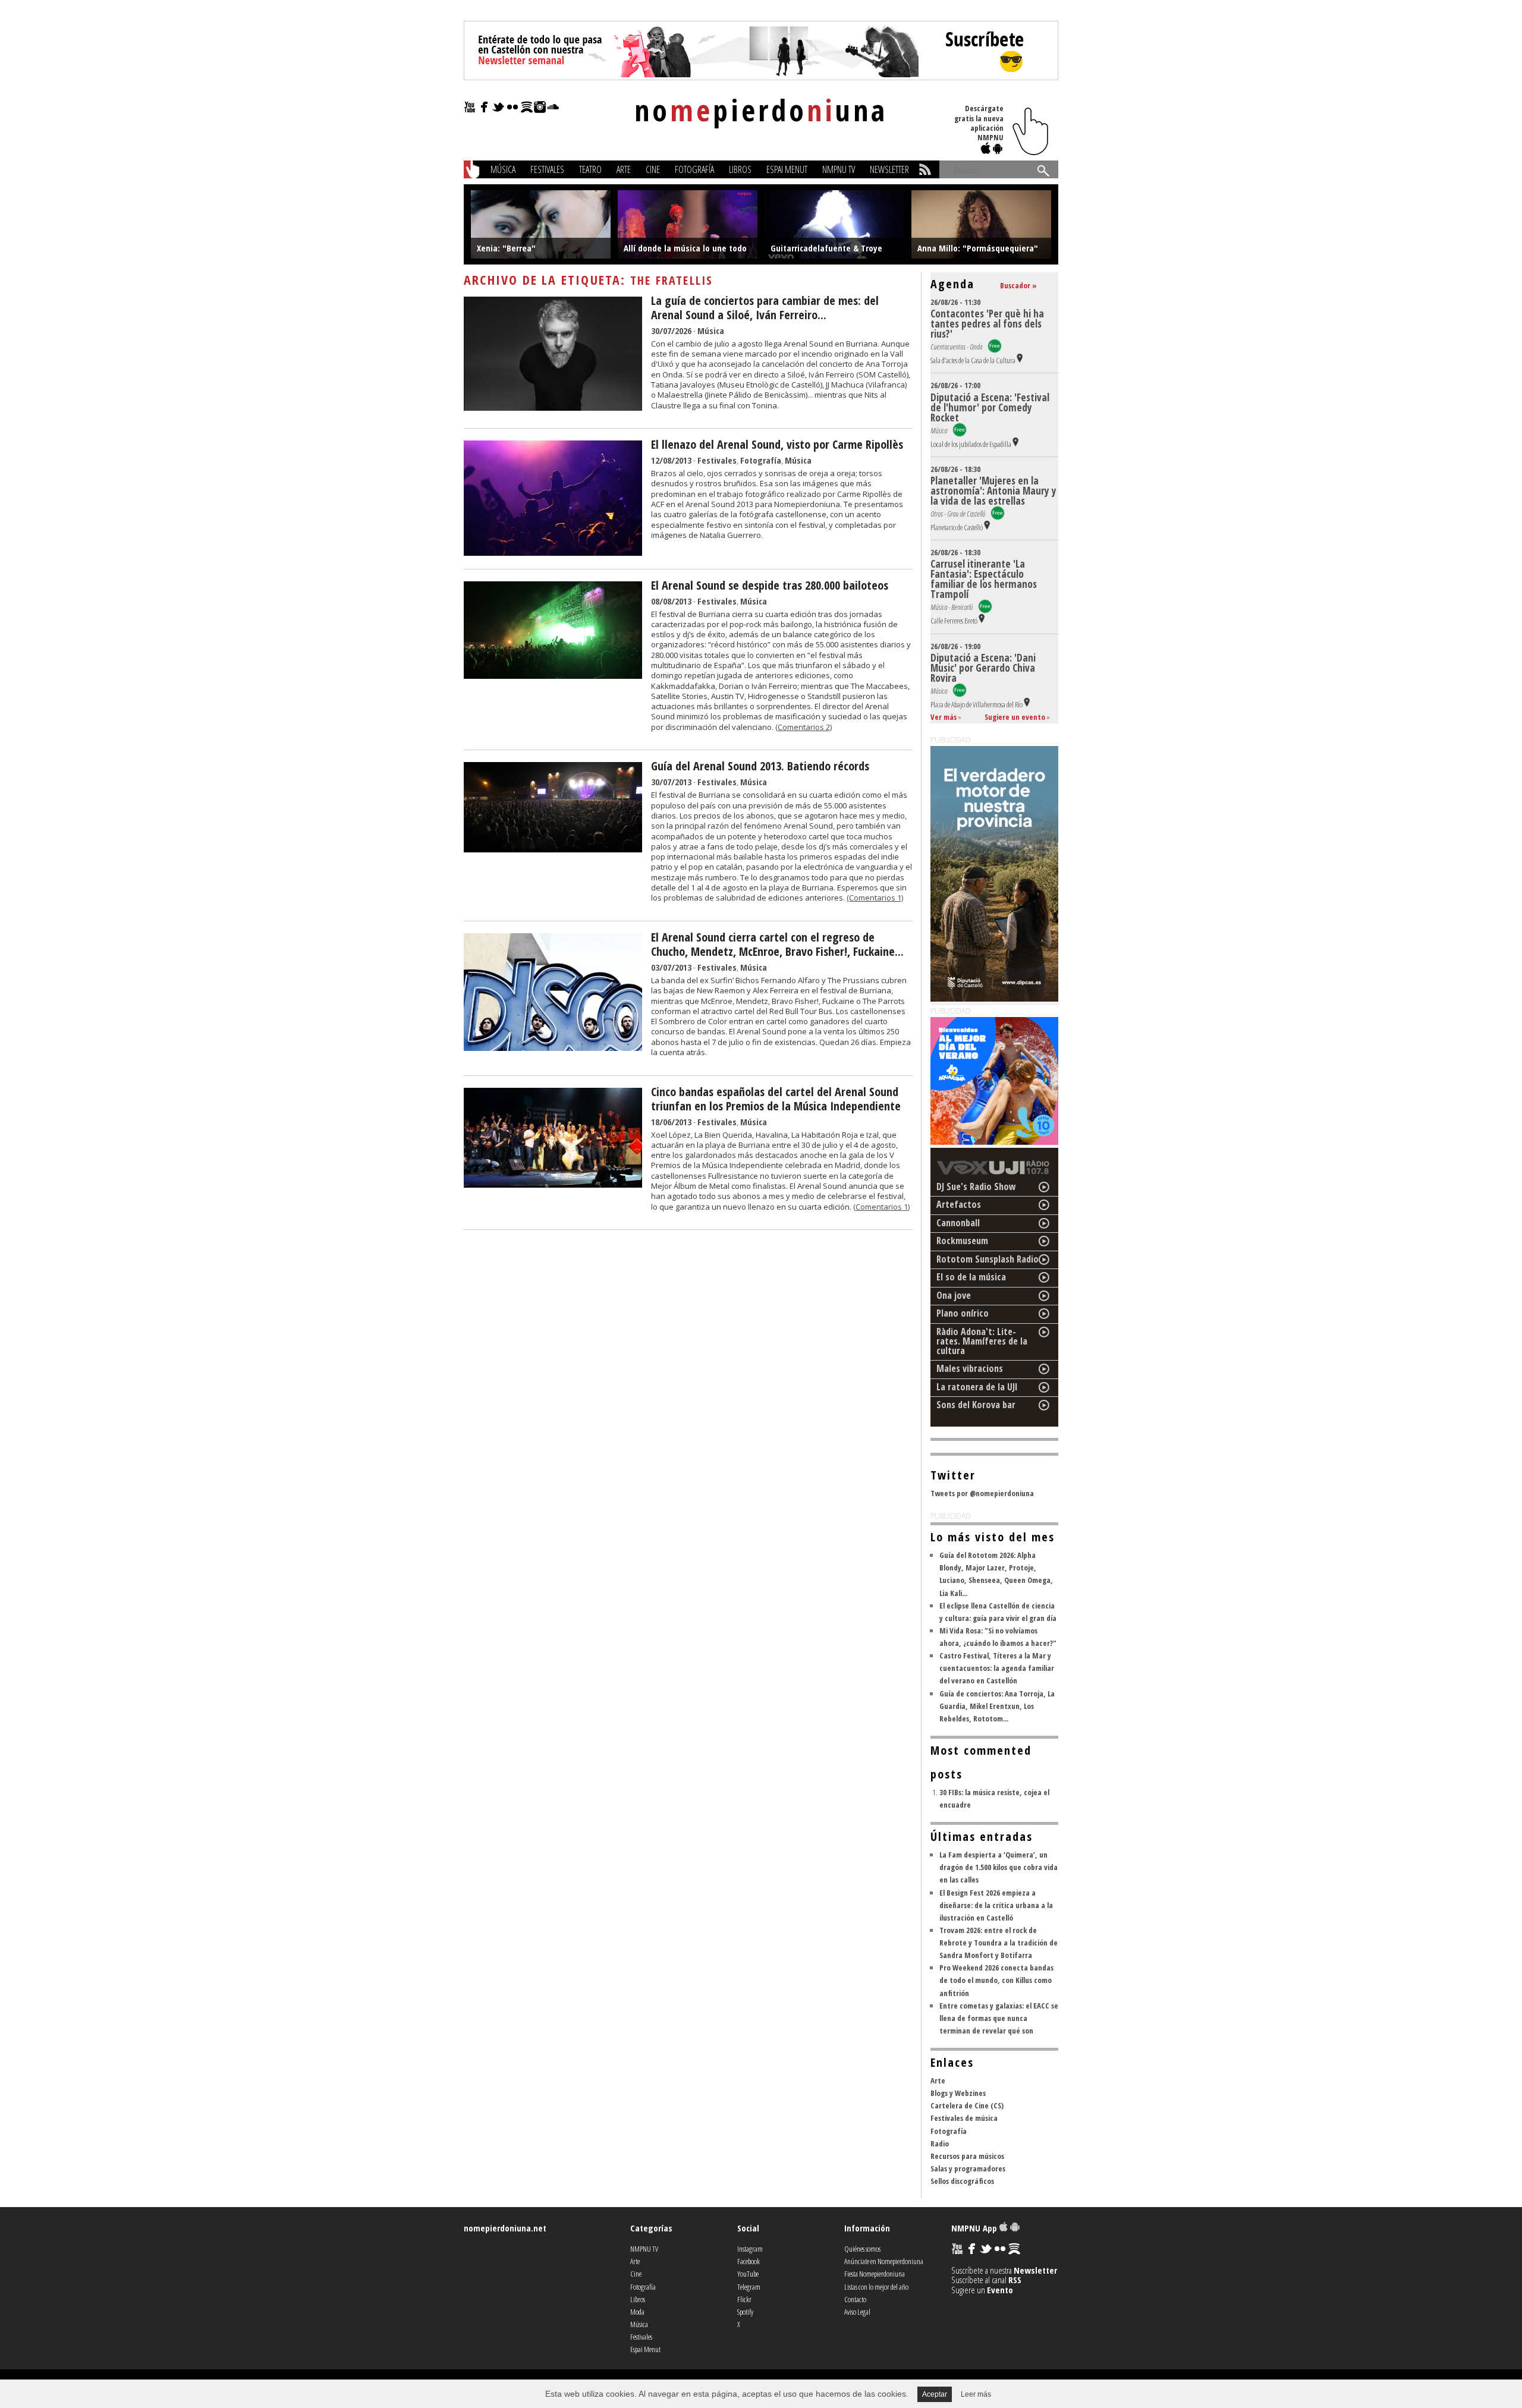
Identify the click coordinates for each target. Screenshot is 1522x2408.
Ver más (944, 717)
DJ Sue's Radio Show (976, 1186)
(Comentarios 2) (804, 727)
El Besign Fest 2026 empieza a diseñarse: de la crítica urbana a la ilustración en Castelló (996, 1905)
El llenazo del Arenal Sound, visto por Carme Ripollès (777, 444)
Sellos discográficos (962, 2181)
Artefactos (959, 1204)
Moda (637, 2312)
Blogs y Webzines (958, 2093)
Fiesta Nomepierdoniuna (875, 2274)
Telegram (749, 2287)
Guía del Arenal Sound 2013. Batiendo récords (760, 766)
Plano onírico (963, 1313)
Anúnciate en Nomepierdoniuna (884, 2261)
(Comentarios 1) (875, 898)
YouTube (748, 2274)
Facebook (749, 2261)
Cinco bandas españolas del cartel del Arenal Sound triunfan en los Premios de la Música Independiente (776, 1099)
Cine (653, 169)
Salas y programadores (968, 2168)
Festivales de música (964, 2118)
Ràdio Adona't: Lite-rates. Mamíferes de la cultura (982, 1341)
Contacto (855, 2299)
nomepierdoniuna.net (505, 2228)
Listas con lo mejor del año (876, 2287)
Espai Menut (787, 169)
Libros (740, 169)
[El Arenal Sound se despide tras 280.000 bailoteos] (553, 675)
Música (503, 169)
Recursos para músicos (967, 2156)
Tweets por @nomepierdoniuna (982, 1493)
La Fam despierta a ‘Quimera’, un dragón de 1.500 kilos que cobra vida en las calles (999, 1867)
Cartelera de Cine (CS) (967, 2105)
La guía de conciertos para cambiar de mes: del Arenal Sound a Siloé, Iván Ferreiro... (765, 308)
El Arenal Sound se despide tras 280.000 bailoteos (770, 585)
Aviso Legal (857, 2312)
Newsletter (889, 169)
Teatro (590, 169)
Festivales (547, 169)
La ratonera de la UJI (977, 1387)
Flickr (744, 2299)
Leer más (976, 2394)
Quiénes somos (862, 2249)
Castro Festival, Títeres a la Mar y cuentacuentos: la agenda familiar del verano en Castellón (997, 1668)
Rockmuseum (962, 1241)
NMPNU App (975, 2228)
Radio (940, 2143)
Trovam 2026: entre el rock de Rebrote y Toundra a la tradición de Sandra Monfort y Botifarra (999, 1943)
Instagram (750, 2249)
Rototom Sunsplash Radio (988, 1259)
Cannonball (958, 1223)
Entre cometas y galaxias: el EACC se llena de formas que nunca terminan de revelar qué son (999, 2018)
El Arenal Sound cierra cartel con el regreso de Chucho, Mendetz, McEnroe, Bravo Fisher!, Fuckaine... (777, 944)
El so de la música (971, 1277)
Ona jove (954, 1295)
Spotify (745, 2312)
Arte (624, 169)
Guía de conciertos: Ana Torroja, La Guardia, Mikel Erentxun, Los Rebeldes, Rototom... (997, 1706)
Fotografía (694, 169)
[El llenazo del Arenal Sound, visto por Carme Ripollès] (553, 552)
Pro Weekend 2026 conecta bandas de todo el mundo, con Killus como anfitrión (996, 1980)
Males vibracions (970, 1368)
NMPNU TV (839, 169)
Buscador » (1018, 285)
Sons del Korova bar (976, 1405)
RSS (1015, 2280)
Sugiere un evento (1015, 717)
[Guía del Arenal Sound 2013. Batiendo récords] (553, 849)
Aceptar (935, 2394)
